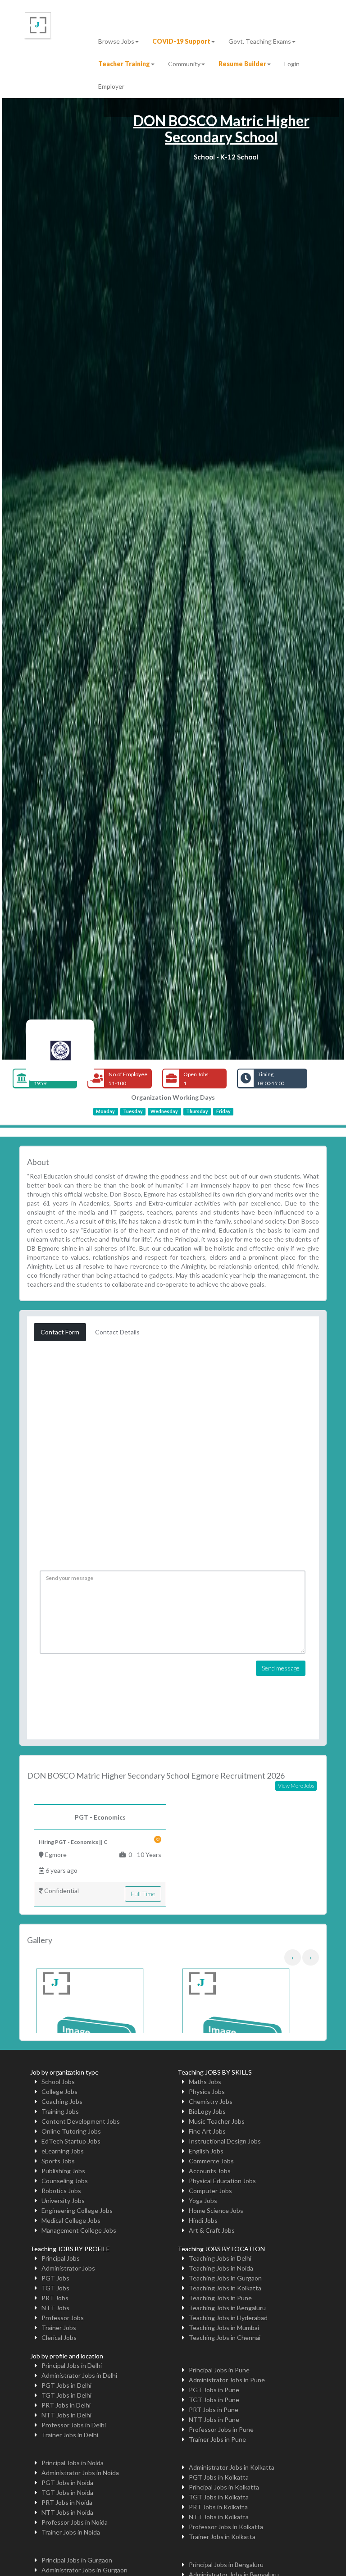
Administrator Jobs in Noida (80, 2473)
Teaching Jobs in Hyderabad (228, 2318)
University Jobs (63, 2201)
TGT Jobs (55, 2288)
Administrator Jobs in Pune (227, 2380)
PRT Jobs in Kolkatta (218, 2507)
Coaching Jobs (62, 2101)
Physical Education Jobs (222, 2181)
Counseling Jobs (65, 2181)
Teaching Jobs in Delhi (220, 2258)
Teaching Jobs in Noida (221, 2268)
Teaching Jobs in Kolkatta (225, 2288)
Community (184, 64)
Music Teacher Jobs (217, 2121)
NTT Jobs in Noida (67, 2512)
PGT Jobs (55, 2278)
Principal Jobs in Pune (219, 2370)
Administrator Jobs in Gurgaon (84, 2570)
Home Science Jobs (216, 2210)
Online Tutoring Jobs (71, 2131)
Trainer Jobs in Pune (217, 2439)
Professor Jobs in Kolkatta (226, 2527)
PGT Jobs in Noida (67, 2483)
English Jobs (206, 2151)
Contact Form (60, 1332)
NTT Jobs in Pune (214, 2419)
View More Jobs (296, 1786)
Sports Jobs (58, 2161)
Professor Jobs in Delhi (74, 2425)
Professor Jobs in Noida (75, 2522)
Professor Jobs (63, 2318)
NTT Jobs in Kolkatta (219, 2517)
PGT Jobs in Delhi (66, 2385)
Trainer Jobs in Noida (71, 2532)
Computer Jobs (210, 2191)
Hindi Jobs (203, 2220)
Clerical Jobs (59, 2337)
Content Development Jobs (81, 2121)
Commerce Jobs (211, 2161)
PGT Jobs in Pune (214, 2390)
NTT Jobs (55, 2308)
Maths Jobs (205, 2082)
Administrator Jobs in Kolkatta (232, 2467)
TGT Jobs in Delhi (66, 2395)
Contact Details (117, 1332)
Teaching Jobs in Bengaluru (227, 2308)
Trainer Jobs (59, 2328)
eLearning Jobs (63, 2151)
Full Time (143, 1894)
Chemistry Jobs (211, 2101)
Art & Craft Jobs (212, 2230)
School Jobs (58, 2082)
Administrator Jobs (68, 2268)
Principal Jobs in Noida (73, 2463)
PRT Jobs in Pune (214, 2410)
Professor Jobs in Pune (221, 2429)
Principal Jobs (61, 2258)
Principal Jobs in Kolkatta (224, 2487)
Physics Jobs (207, 2091)
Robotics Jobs (61, 2191)
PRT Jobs (55, 2298)
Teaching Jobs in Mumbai (224, 2328)
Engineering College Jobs (77, 2210)
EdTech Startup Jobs (71, 2141)
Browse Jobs (116, 41)
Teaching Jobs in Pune (220, 2298)
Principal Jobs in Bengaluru (226, 2565)
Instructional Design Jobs (225, 2141)
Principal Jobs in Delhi (72, 2365)
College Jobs (59, 2091)
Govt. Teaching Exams (260, 41)
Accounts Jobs (210, 2171)
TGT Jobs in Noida (67, 2492)
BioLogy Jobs (207, 2111)
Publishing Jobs (63, 2171)
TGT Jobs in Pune (214, 2400)
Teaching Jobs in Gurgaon (225, 2278)
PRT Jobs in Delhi (66, 2405)
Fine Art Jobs (207, 2131)
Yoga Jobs (203, 2201)
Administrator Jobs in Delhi (79, 2375)
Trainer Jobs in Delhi (70, 2435)
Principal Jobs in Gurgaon (77, 2560)
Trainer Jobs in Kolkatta (222, 2537)
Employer (111, 86)
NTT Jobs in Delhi (66, 2415)
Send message (281, 1668)
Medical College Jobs (71, 2220)
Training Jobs (60, 2111)
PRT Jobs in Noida (67, 2502)
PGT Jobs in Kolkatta (219, 2477)
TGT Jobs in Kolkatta (219, 2497)
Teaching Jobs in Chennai (225, 2337)
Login (292, 64)
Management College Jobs (79, 2230)
